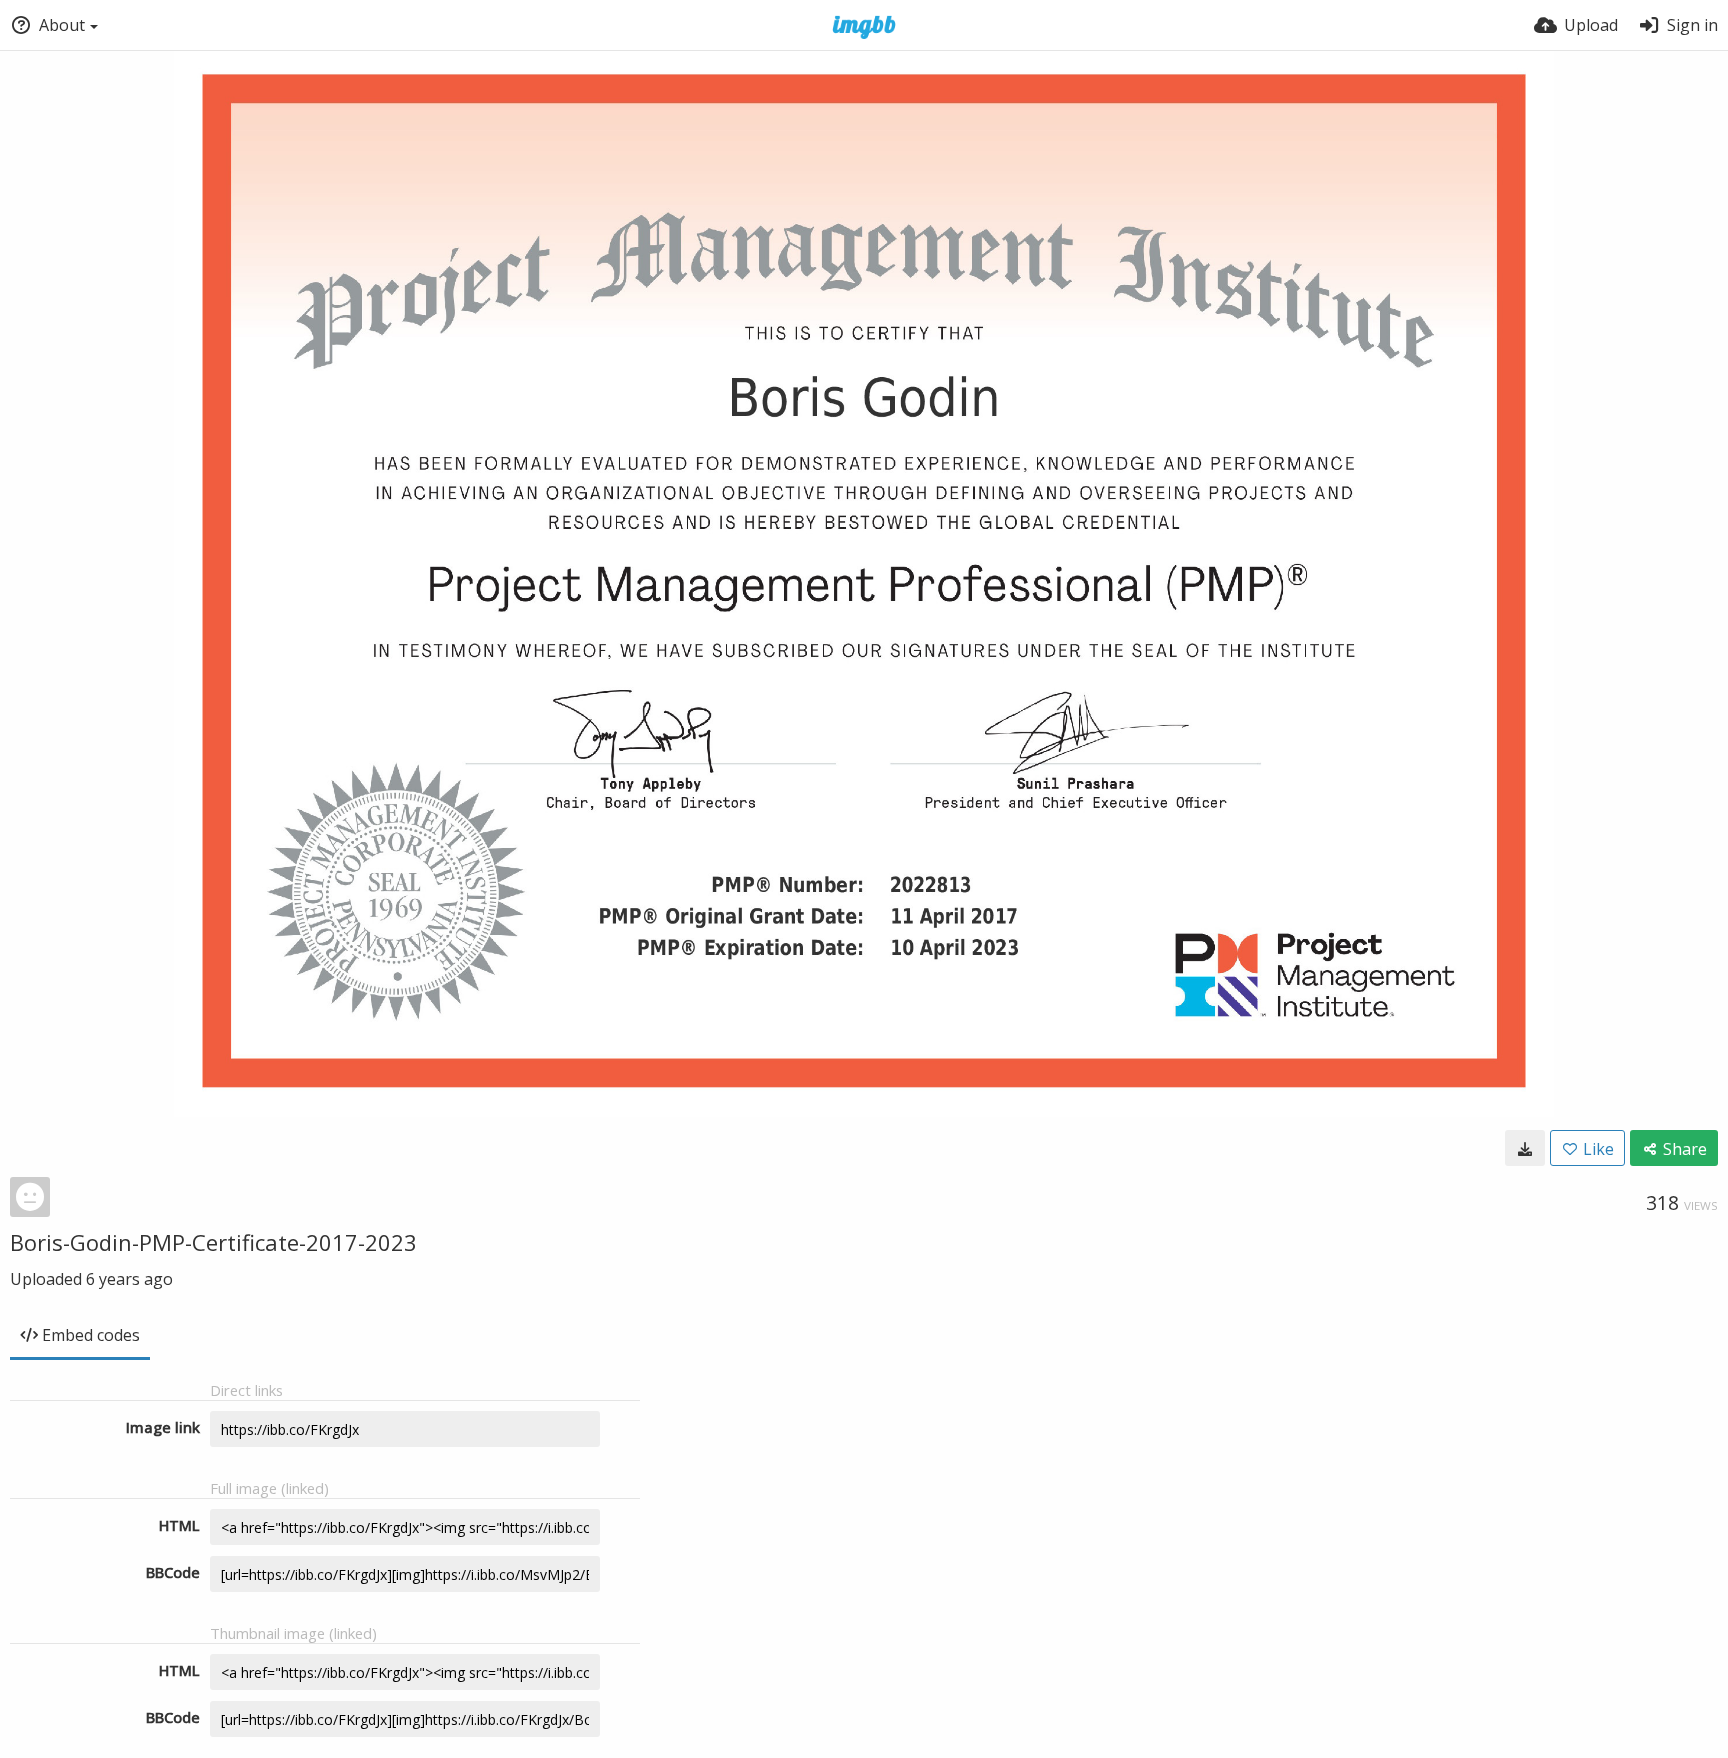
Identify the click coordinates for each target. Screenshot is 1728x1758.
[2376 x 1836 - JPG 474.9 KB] (1525, 1148)
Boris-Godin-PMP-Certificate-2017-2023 (213, 1242)
